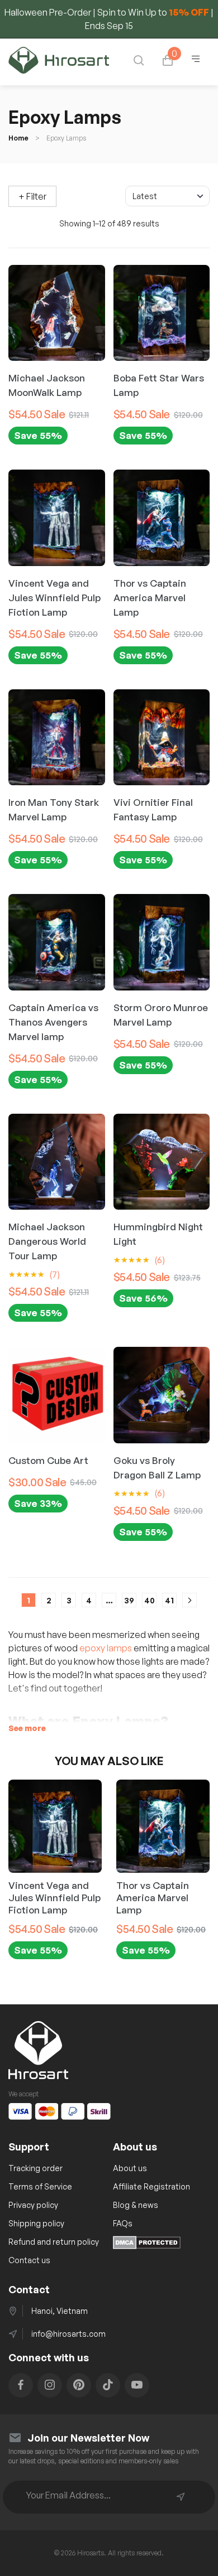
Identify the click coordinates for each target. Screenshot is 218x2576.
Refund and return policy (54, 2242)
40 (150, 1600)
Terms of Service (40, 2186)
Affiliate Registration (151, 2186)
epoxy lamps (106, 1648)
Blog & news (136, 2205)
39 (129, 1600)
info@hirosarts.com (68, 2334)
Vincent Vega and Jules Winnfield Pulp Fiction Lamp (54, 1898)
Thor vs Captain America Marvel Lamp (153, 1898)
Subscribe (181, 2497)
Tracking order (35, 2168)
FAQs (123, 2223)
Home (18, 138)
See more (27, 1728)
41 (169, 1600)
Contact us (29, 2260)
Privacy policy (33, 2205)
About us (130, 2168)
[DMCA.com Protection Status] (147, 2246)
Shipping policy (36, 2223)
